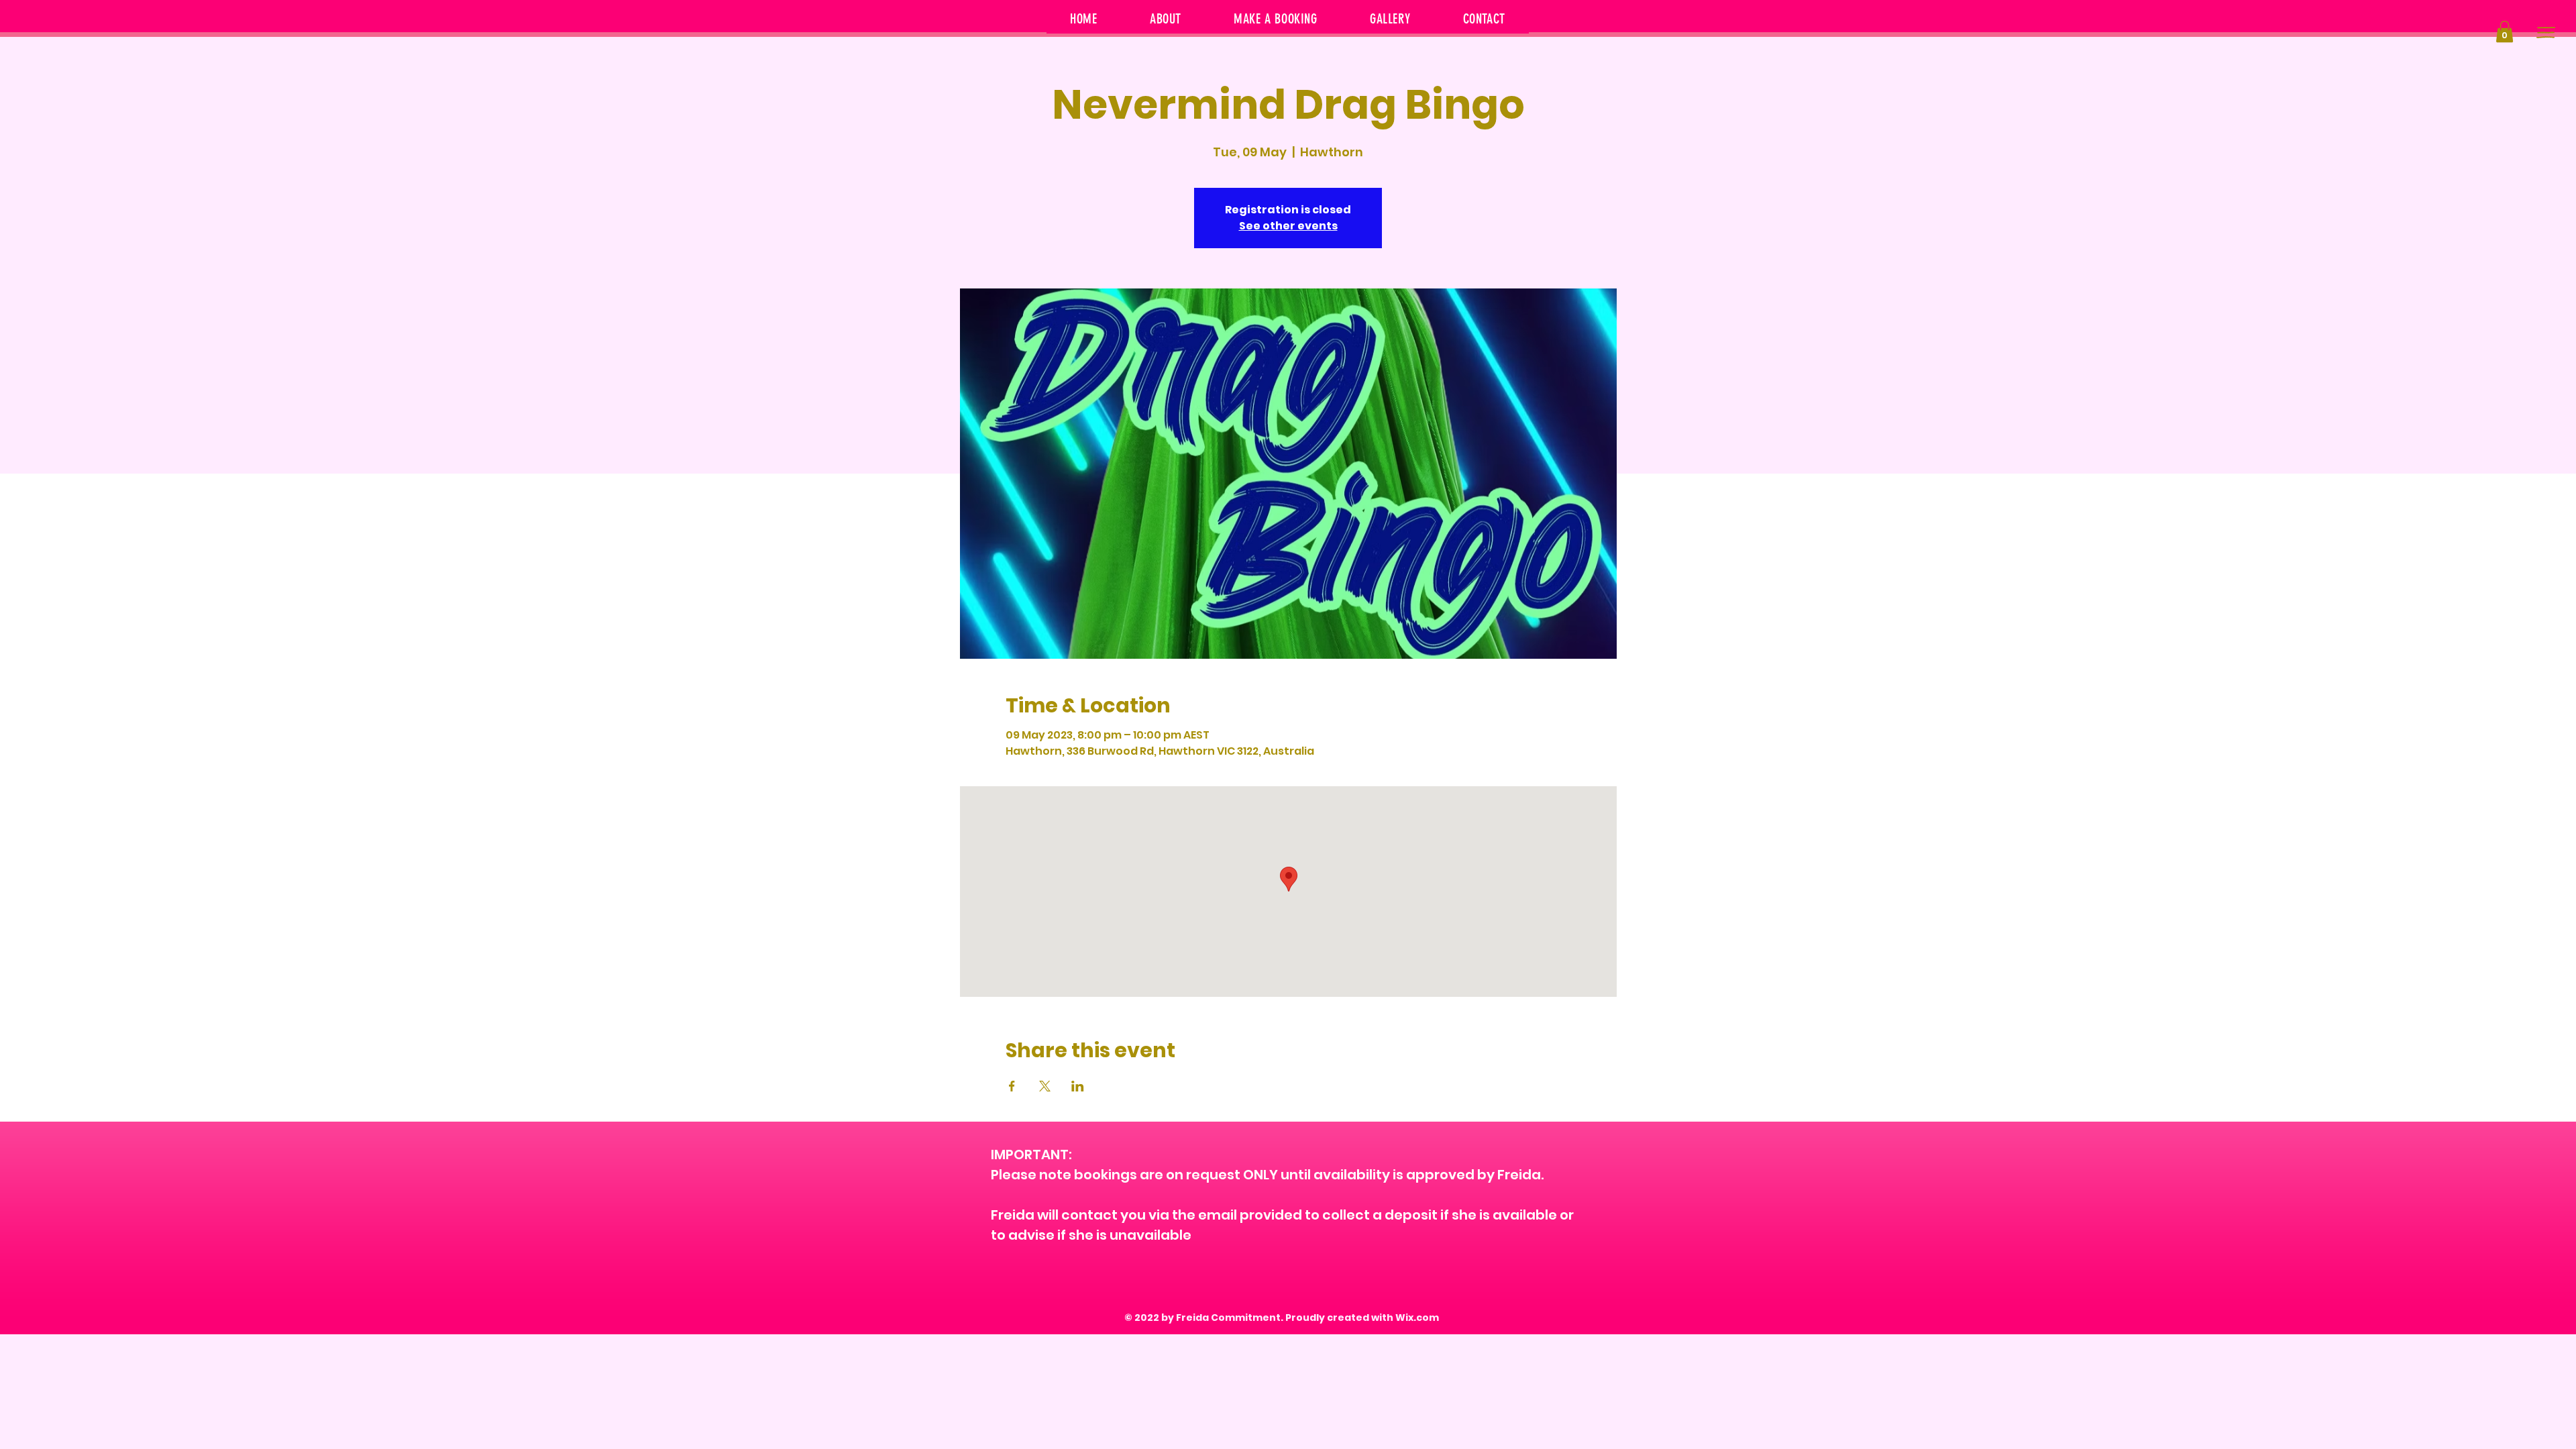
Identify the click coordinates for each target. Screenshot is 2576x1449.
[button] (2505, 32)
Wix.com (1417, 1318)
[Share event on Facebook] (1012, 1086)
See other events (1288, 226)
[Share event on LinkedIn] (1078, 1086)
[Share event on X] (1045, 1086)
